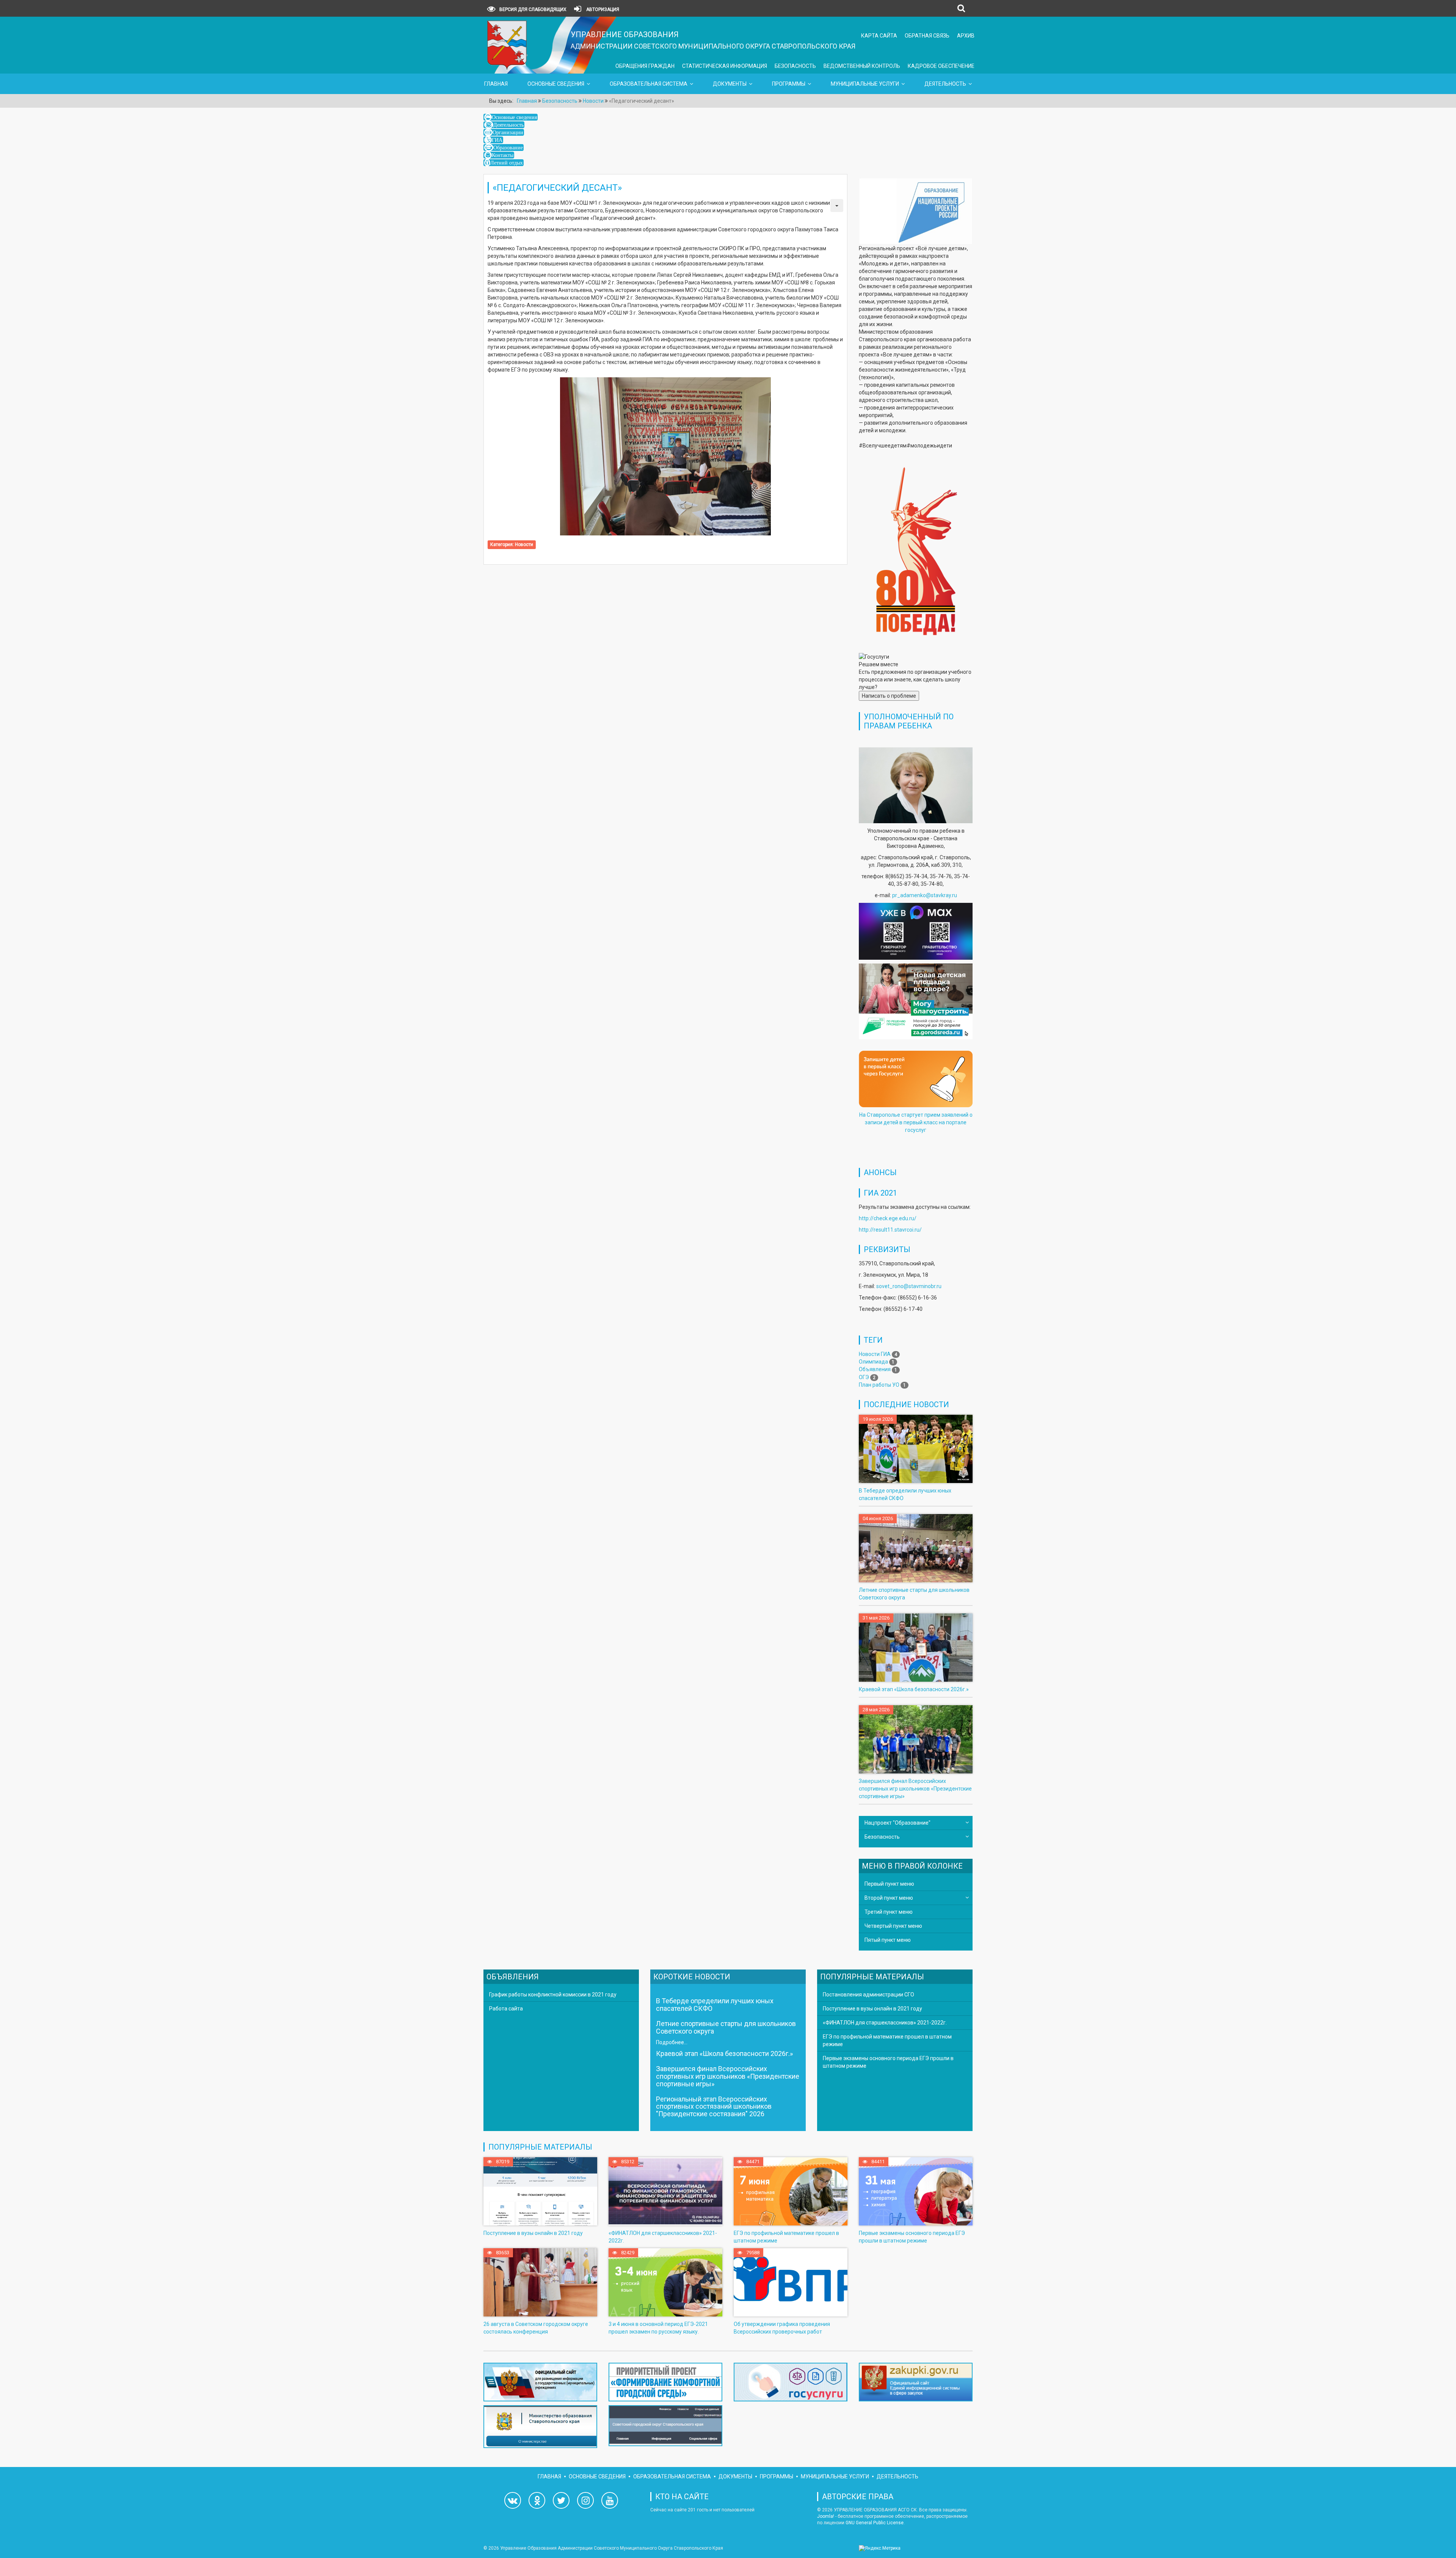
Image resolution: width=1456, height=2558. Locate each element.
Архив (966, 36)
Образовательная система (649, 84)
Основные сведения (556, 84)
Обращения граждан (645, 66)
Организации (508, 132)
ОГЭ (864, 1377)
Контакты (503, 155)
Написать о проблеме (889, 696)
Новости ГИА (875, 1354)
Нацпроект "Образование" (897, 1823)
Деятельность (945, 84)
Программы (789, 84)
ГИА (497, 140)
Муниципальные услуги (865, 84)
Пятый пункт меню (888, 1940)
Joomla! (826, 2516)
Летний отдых (507, 163)
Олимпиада (873, 1362)
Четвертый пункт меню (893, 1926)
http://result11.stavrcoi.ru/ (890, 1230)
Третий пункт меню (889, 1912)
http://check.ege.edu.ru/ (888, 1218)
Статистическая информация (725, 66)
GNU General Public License (875, 2523)
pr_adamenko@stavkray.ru (925, 895)
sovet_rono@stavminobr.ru (909, 1286)
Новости (524, 545)
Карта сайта (879, 36)
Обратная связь (927, 36)
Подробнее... (672, 2042)
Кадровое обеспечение (941, 66)
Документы (730, 84)
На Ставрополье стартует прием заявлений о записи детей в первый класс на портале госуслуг (916, 1122)
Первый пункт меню (889, 1884)
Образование (508, 148)
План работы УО (879, 1385)
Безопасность (795, 66)
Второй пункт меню (889, 1898)
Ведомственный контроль (862, 66)
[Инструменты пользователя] (837, 206)
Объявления (875, 1369)
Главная (496, 84)
